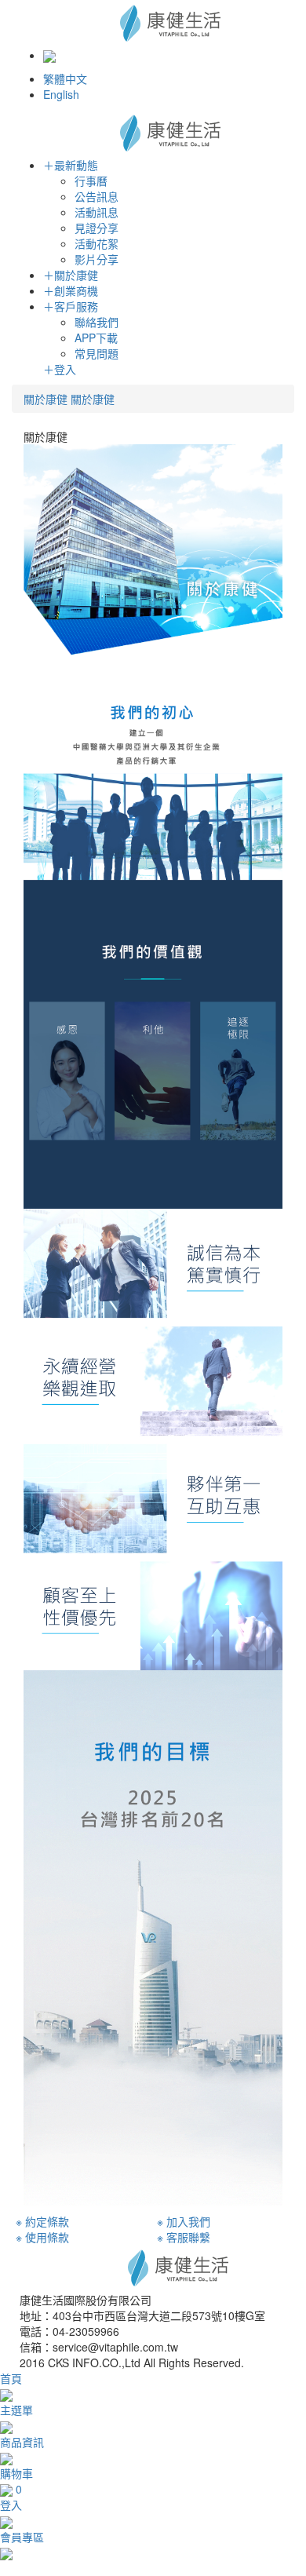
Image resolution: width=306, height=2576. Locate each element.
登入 (60, 369)
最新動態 (71, 165)
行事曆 (91, 181)
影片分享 (97, 259)
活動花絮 (97, 243)
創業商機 (71, 290)
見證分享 (97, 228)
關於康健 (71, 275)
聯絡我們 (97, 322)
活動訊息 (97, 212)
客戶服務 (71, 306)
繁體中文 (65, 78)
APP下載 (96, 338)
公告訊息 (97, 196)
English (61, 94)
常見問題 (97, 353)
